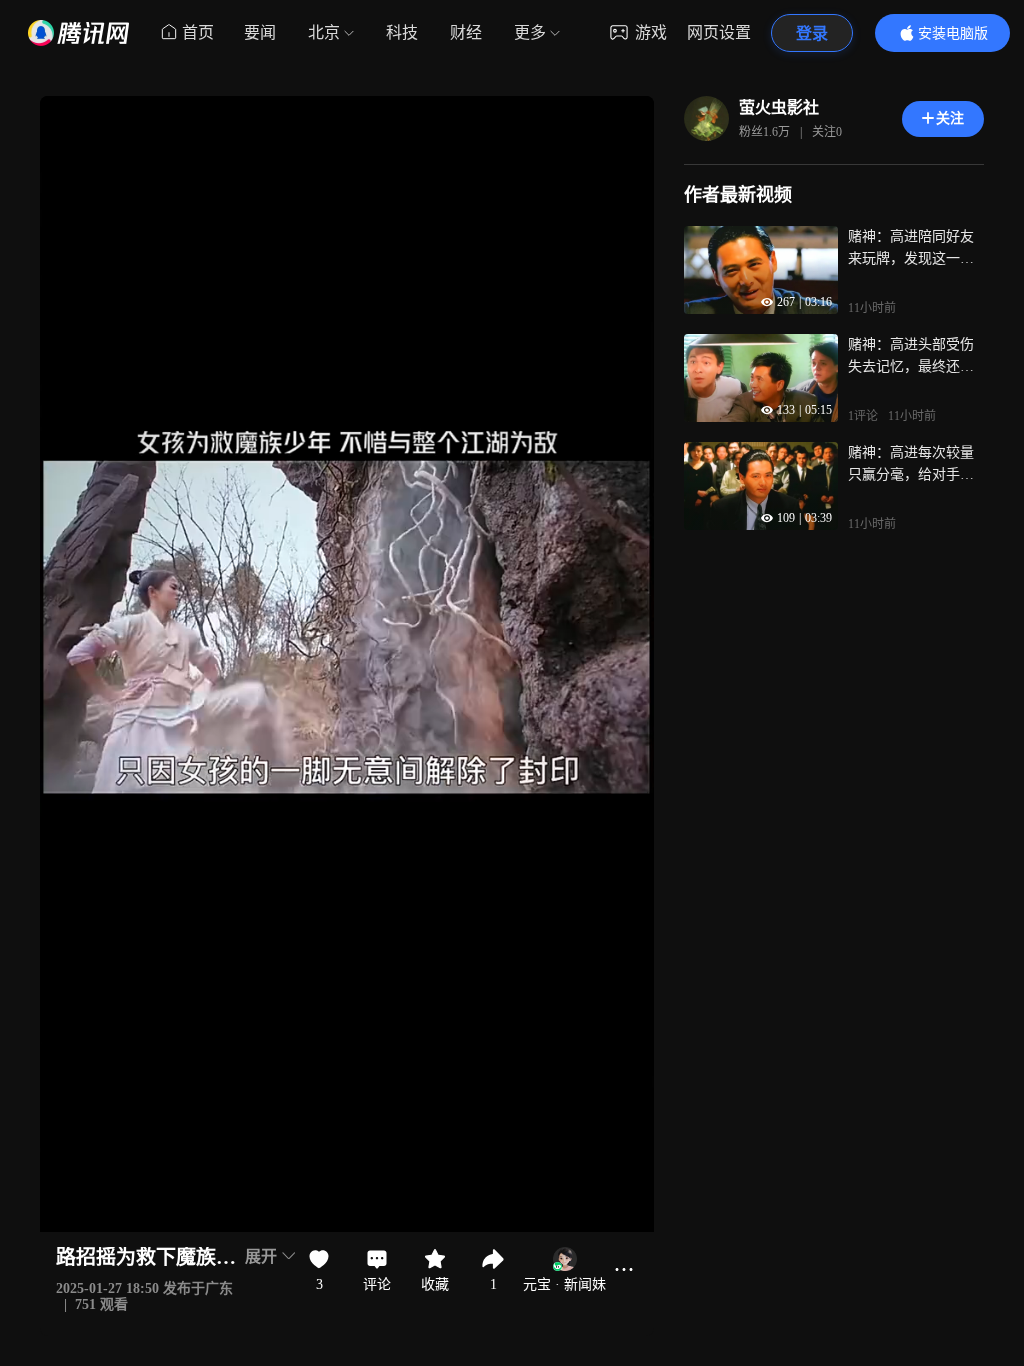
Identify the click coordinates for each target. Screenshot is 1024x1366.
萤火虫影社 (779, 107)
